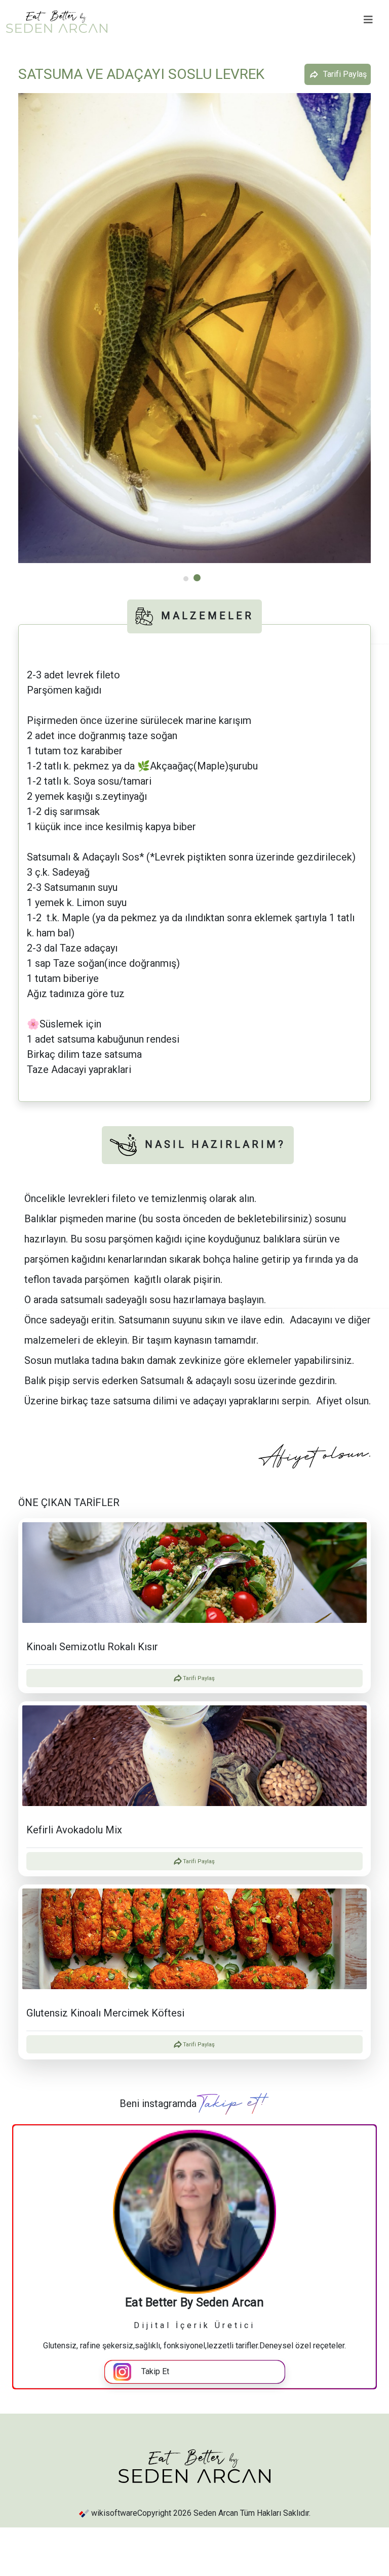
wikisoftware (114, 2513)
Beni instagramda (158, 2103)
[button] (194, 325)
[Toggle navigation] (368, 20)
